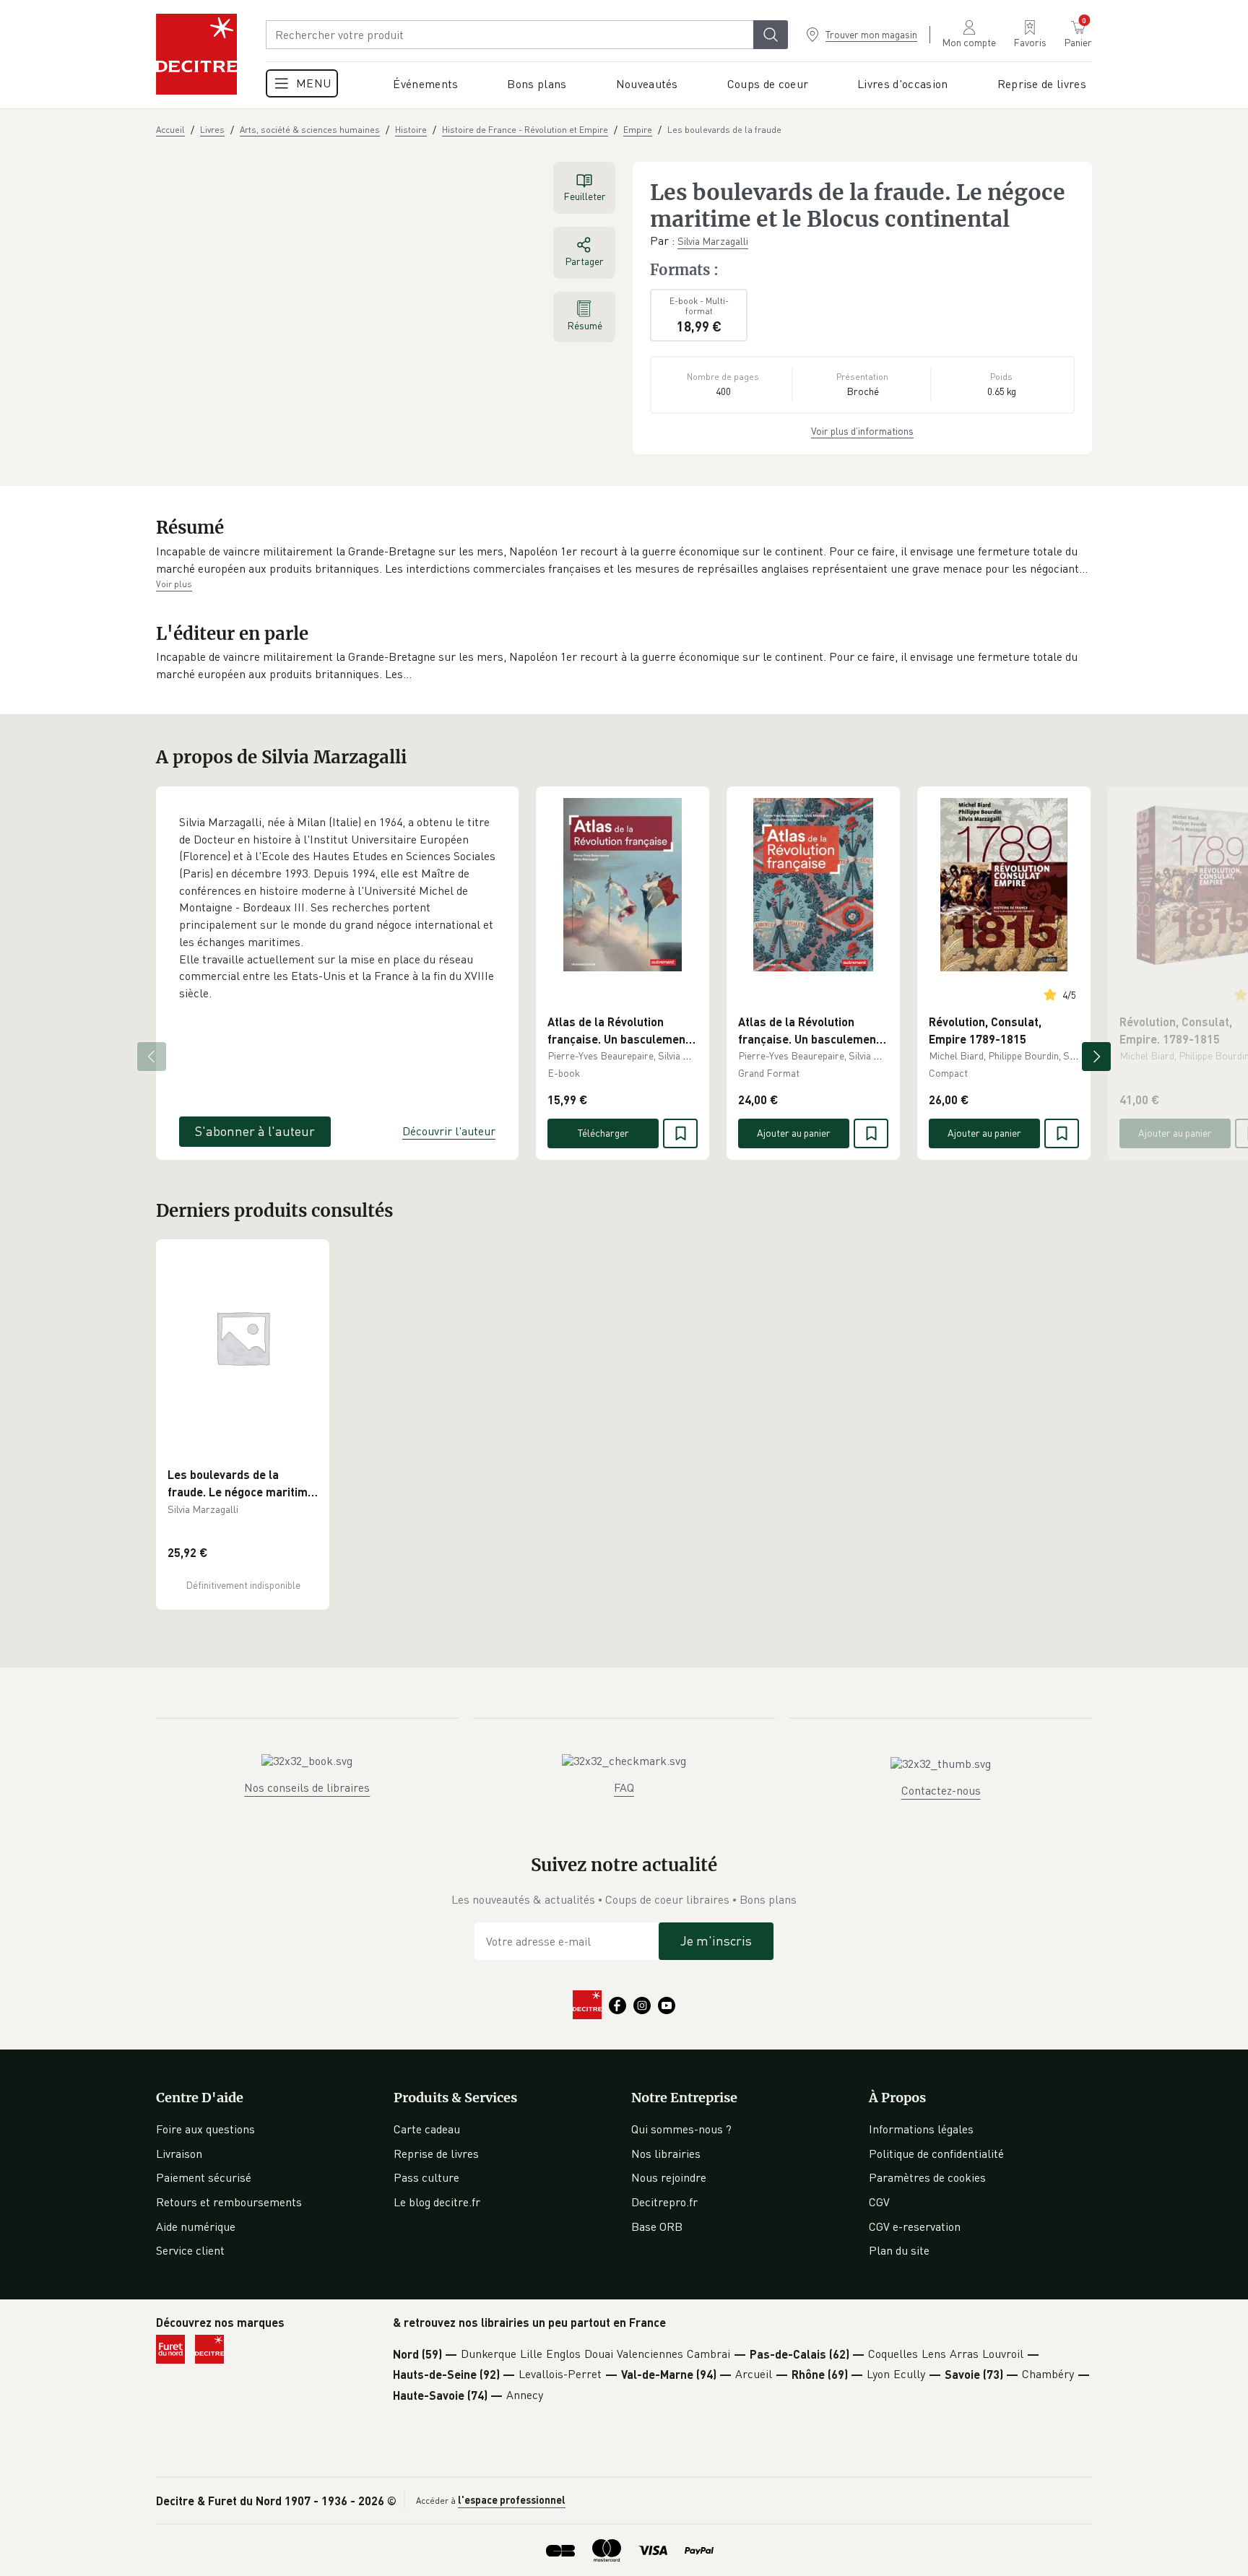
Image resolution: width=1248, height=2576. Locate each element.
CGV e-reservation (915, 2226)
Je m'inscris (716, 1940)
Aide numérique (196, 2226)
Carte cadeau (427, 2129)
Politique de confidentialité (936, 2154)
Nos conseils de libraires (307, 1787)
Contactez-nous (941, 1790)
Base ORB (657, 2226)
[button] (624, 560)
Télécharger (603, 1133)
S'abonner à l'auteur (255, 1131)
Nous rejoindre (669, 2177)
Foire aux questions (205, 2129)
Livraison (179, 2154)
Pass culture (426, 2177)
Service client (190, 2250)
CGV (879, 2202)
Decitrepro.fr (664, 2202)
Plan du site (899, 2250)
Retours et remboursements (229, 2202)
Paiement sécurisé (204, 2177)
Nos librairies (666, 2154)
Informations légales (921, 2129)
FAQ (624, 1787)
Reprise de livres (436, 2154)
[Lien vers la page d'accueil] (196, 54)
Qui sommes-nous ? (681, 2129)
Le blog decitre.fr (437, 2202)
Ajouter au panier (794, 1133)
